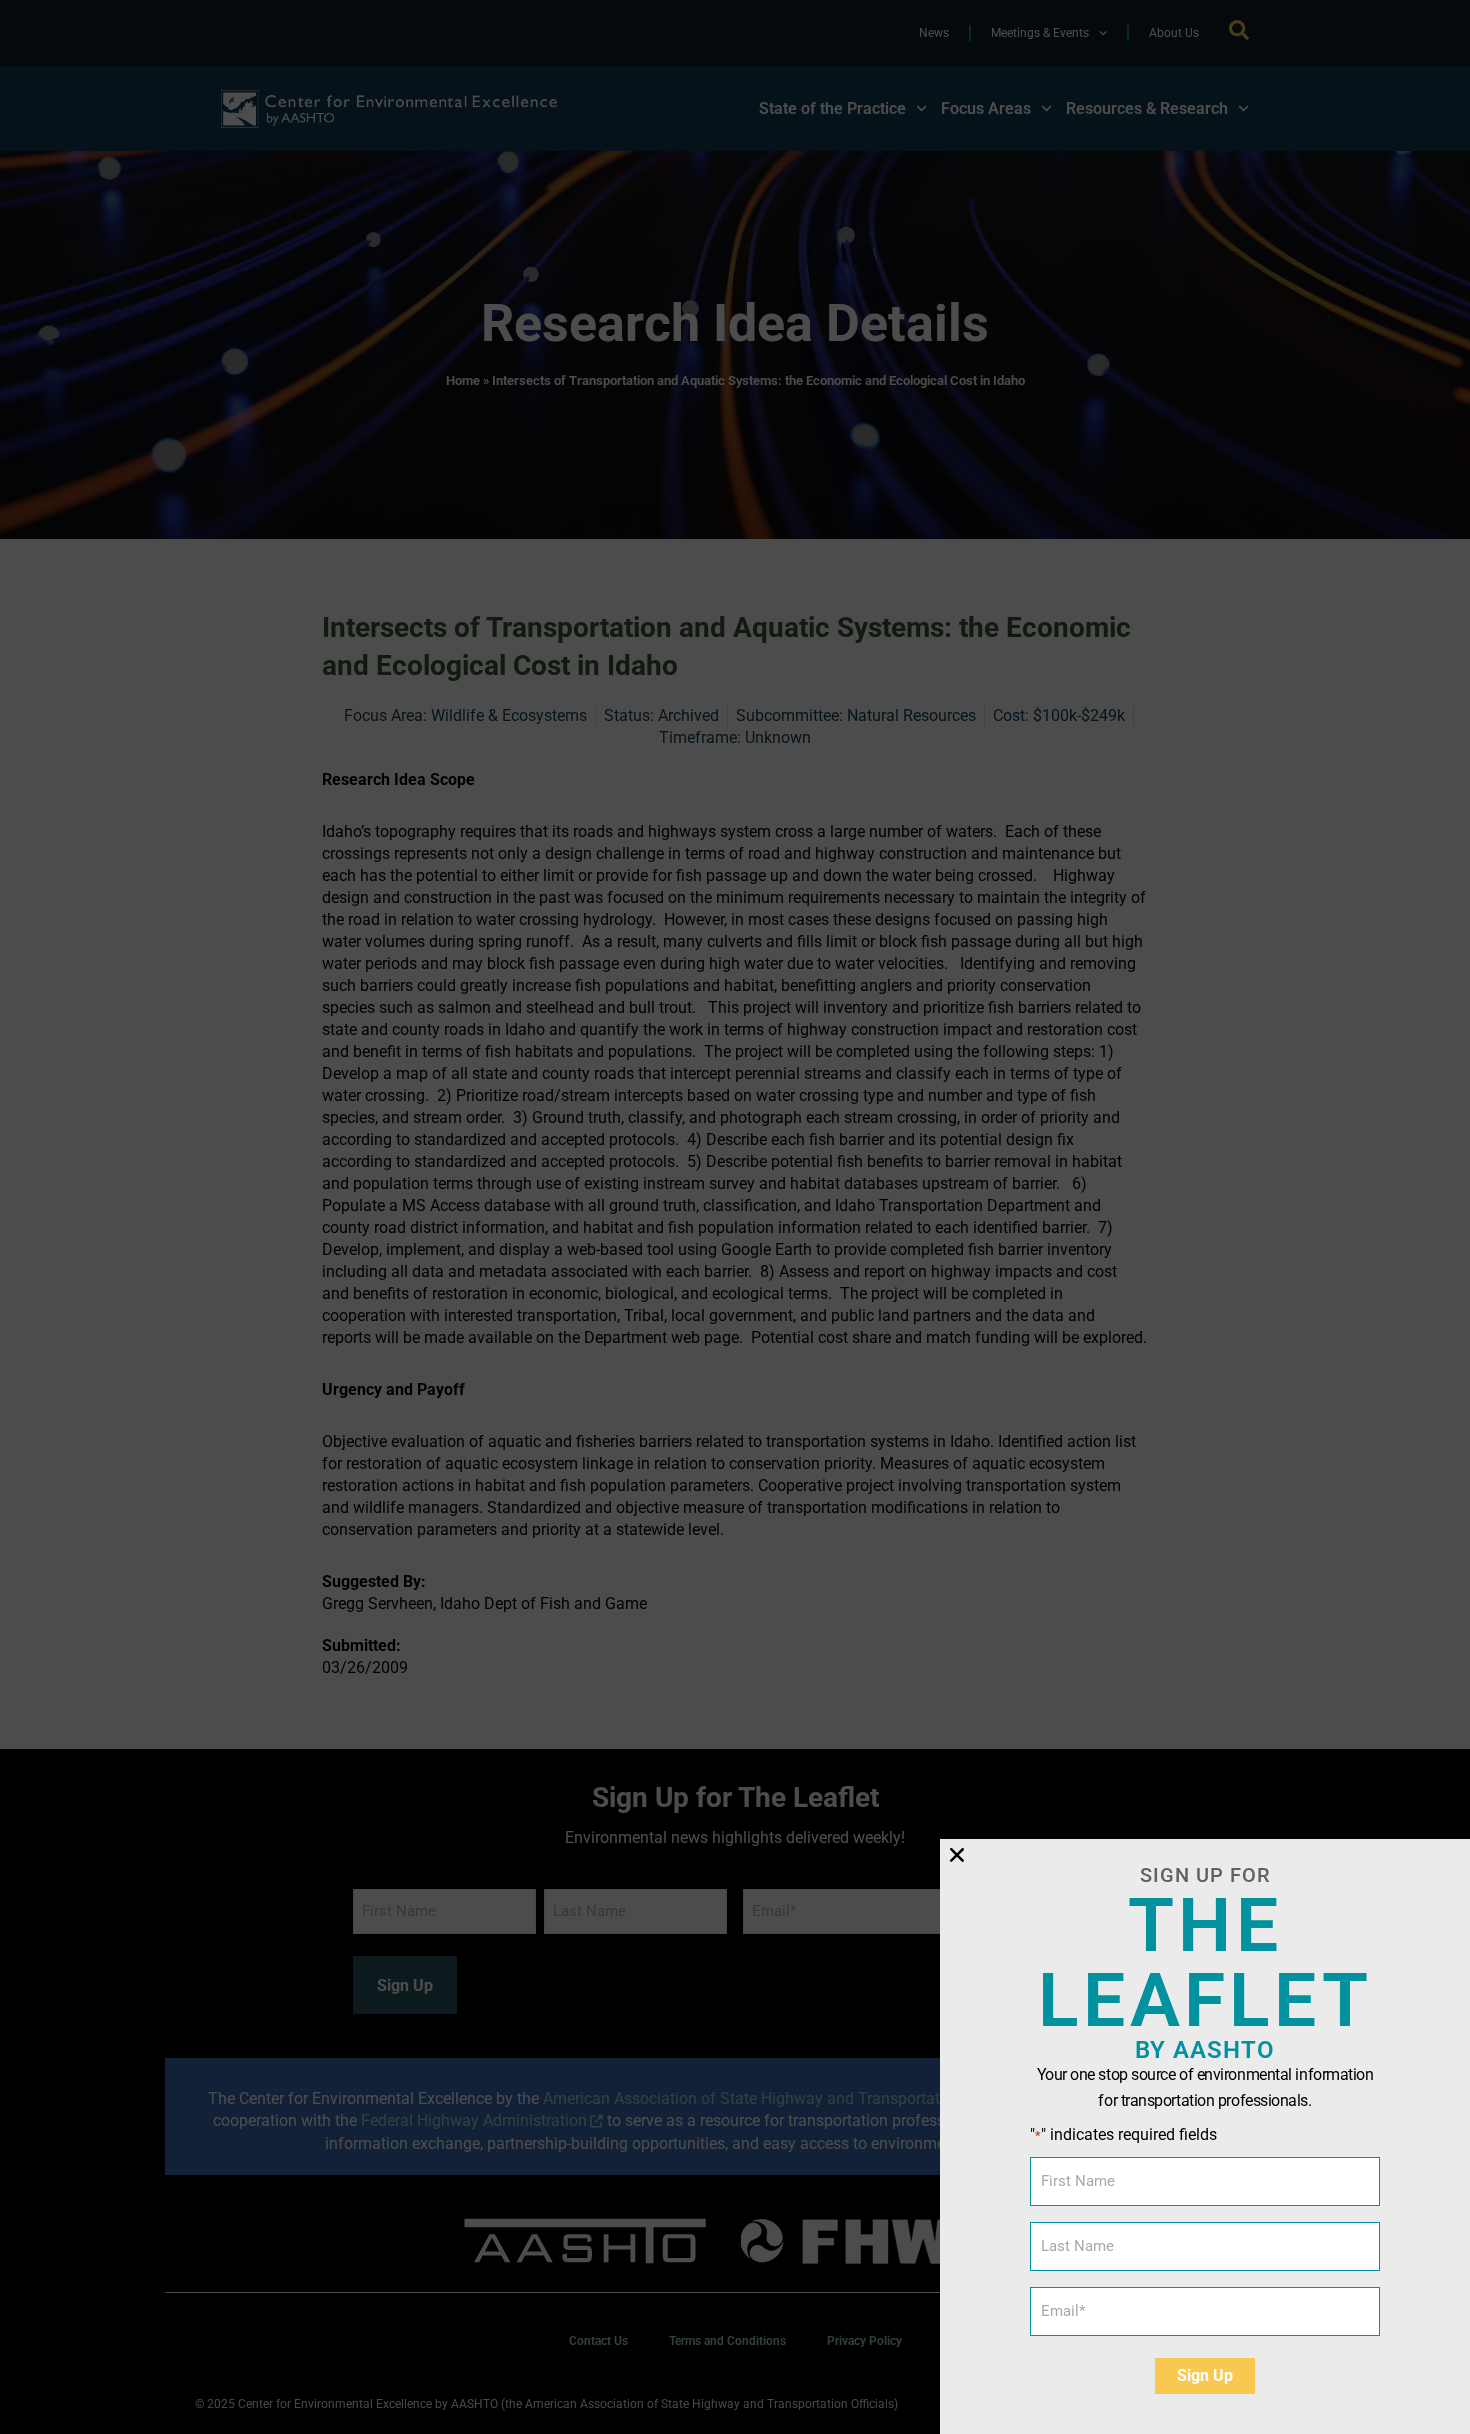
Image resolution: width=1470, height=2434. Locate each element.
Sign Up (1205, 2375)
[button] (957, 1855)
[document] (735, 1217)
